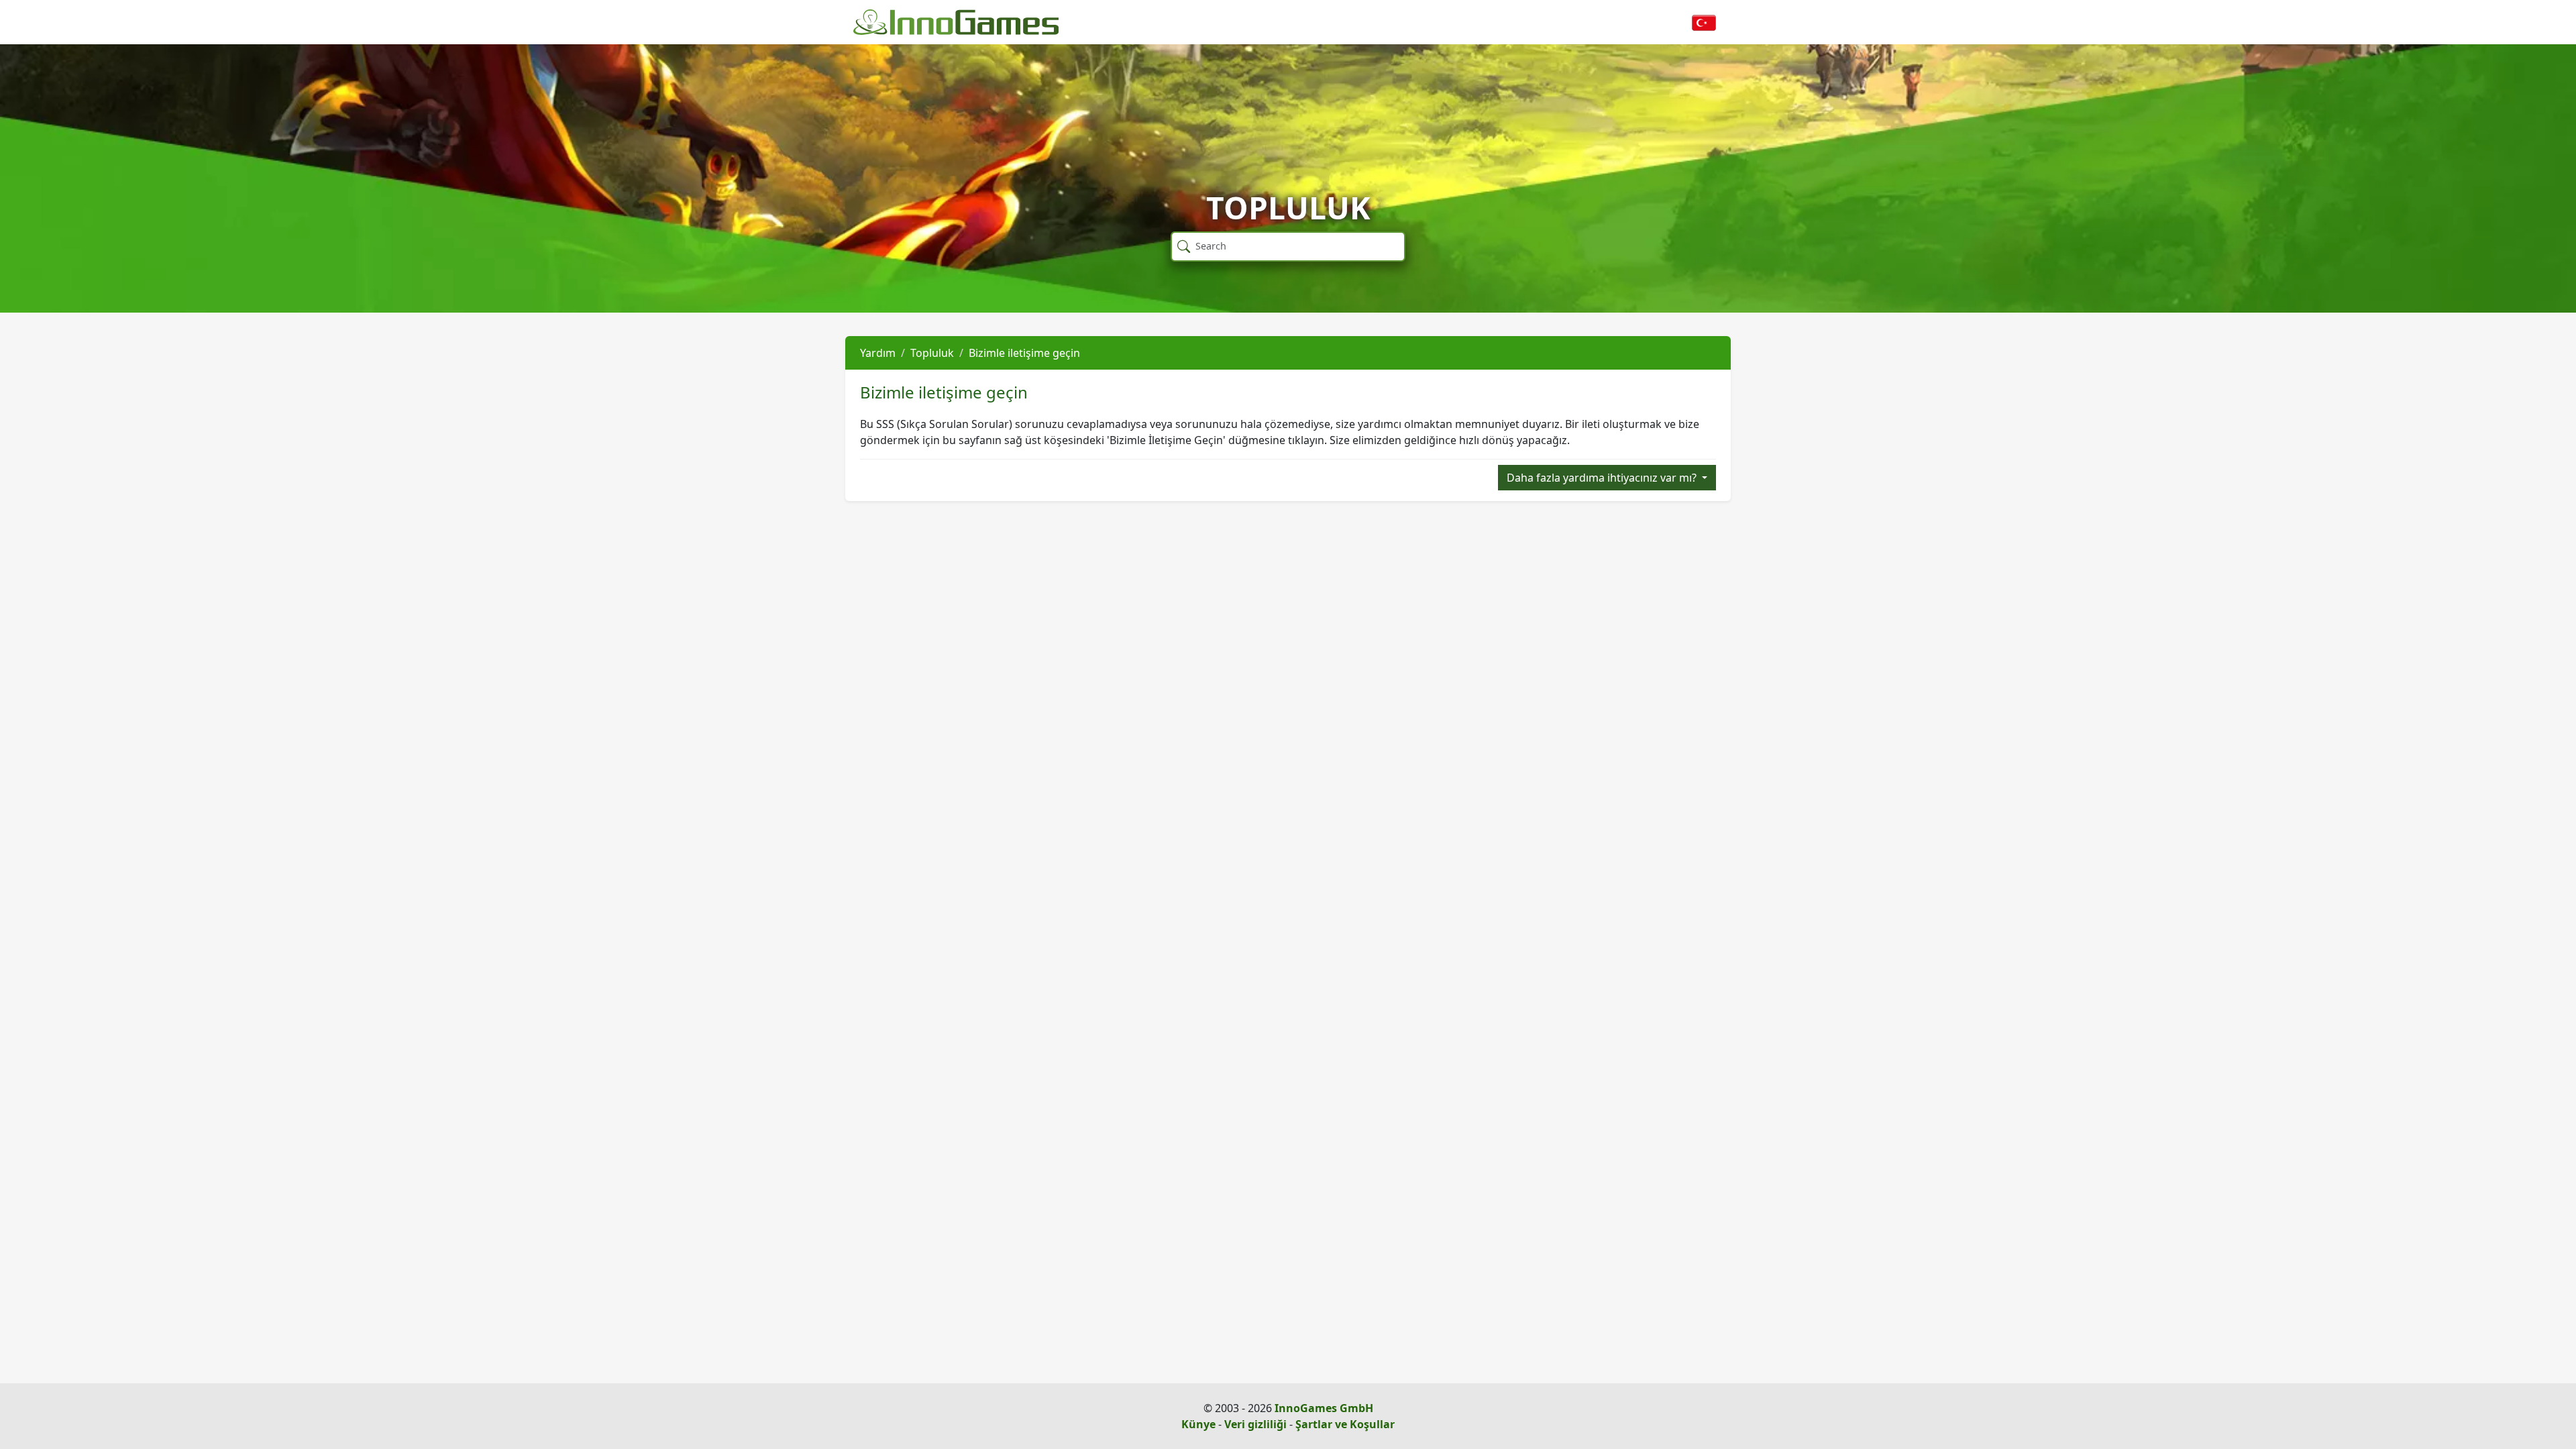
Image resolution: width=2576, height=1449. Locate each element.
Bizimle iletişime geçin (1024, 353)
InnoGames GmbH (1324, 1408)
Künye (1198, 1424)
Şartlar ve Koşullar (1345, 1424)
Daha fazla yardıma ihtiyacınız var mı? (1603, 478)
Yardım (878, 353)
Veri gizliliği (1255, 1424)
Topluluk (932, 353)
